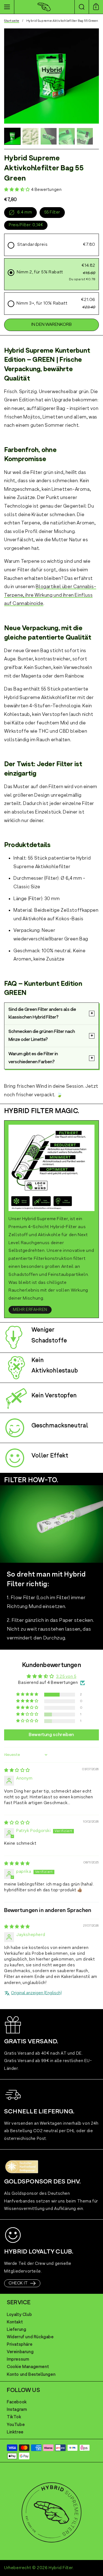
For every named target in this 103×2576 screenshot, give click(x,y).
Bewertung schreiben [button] (51, 1735)
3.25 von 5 (66, 1677)
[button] (82, 7)
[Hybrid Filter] (44, 7)
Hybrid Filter (61, 2568)
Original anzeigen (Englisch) (36, 1993)
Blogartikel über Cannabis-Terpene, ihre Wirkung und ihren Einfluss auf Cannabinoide (50, 595)
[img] (17, 1770)
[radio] (51, 245)
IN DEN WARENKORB (51, 325)
